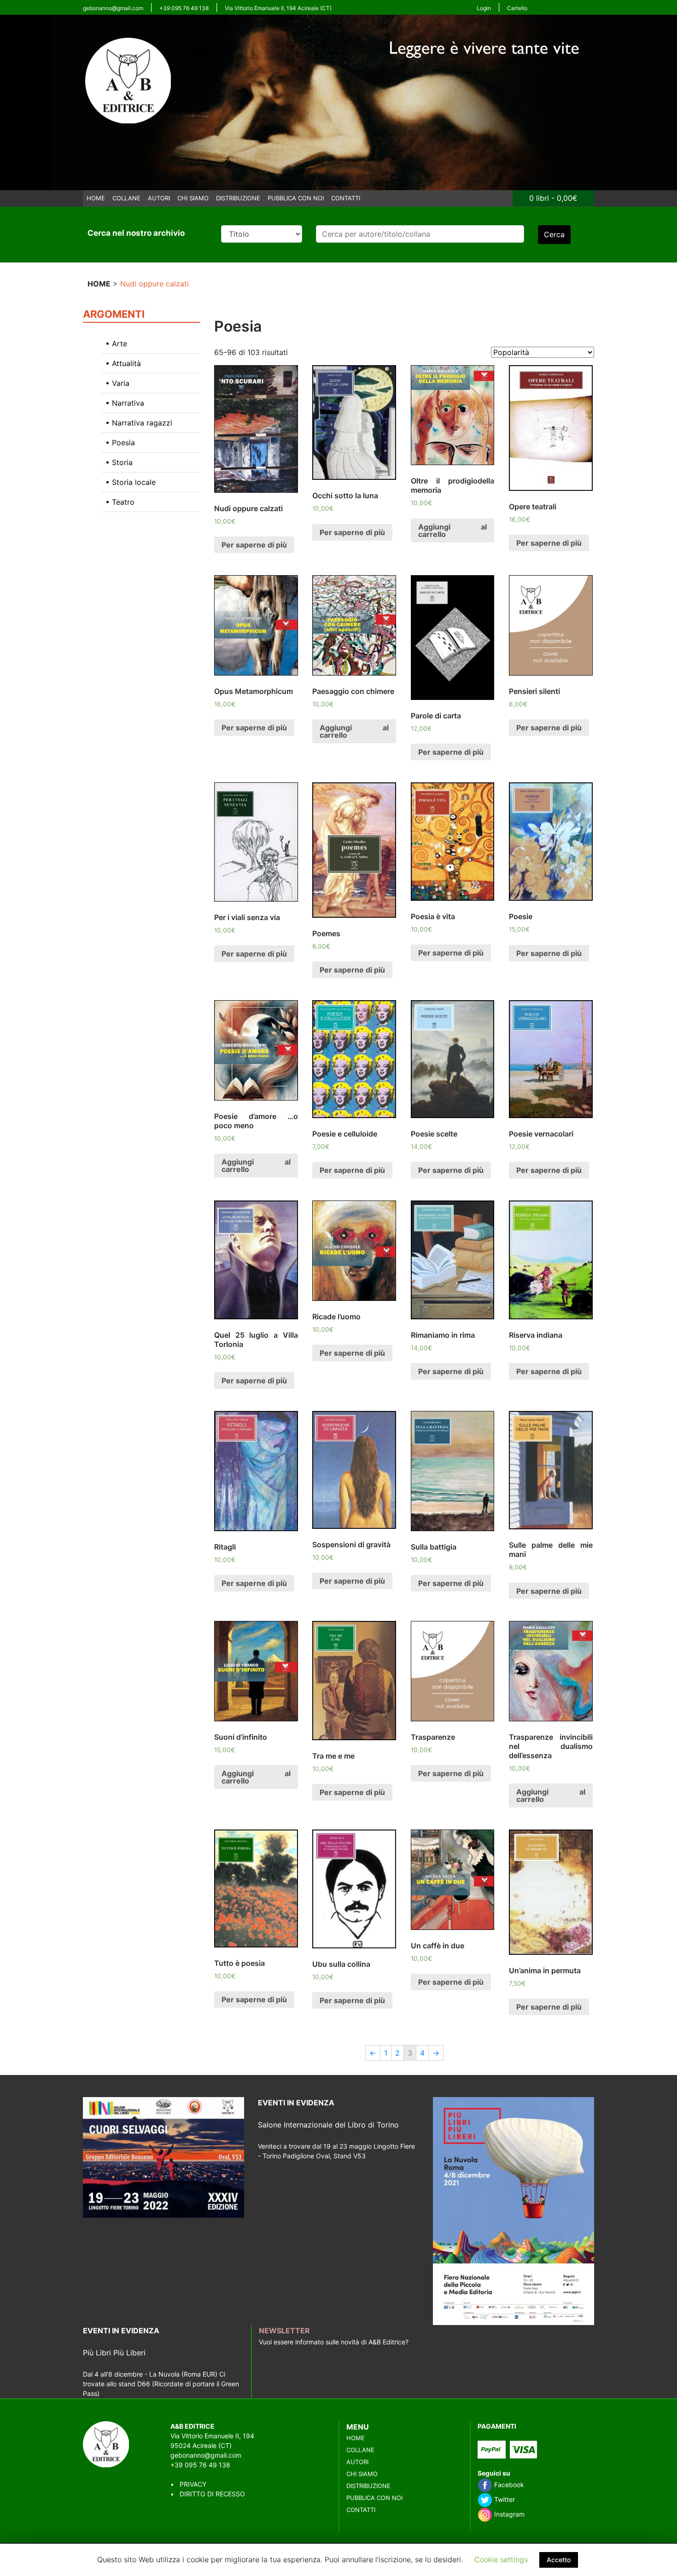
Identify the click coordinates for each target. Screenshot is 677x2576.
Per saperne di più (254, 545)
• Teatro (120, 502)
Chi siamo (193, 198)
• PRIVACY (188, 2484)
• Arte (116, 344)
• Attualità (123, 363)
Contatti (346, 198)
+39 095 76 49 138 (184, 8)
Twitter (504, 2499)
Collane (126, 198)
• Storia (119, 462)
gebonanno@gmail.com (113, 8)
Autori (159, 198)
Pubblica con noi (296, 198)
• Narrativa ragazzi (139, 423)
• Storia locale (131, 482)
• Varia (117, 383)
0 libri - (553, 198)
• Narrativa (125, 403)
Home (96, 198)
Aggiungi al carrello (453, 530)
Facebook (508, 2485)
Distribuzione (238, 198)
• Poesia (120, 443)
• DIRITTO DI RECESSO (208, 2494)
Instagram (508, 2514)
